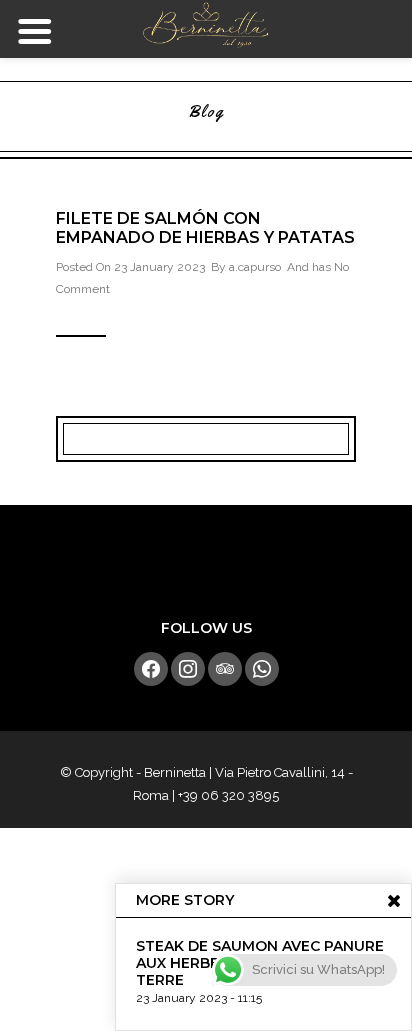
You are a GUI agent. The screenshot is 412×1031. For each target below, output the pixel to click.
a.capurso (255, 267)
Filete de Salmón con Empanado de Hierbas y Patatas (205, 228)
